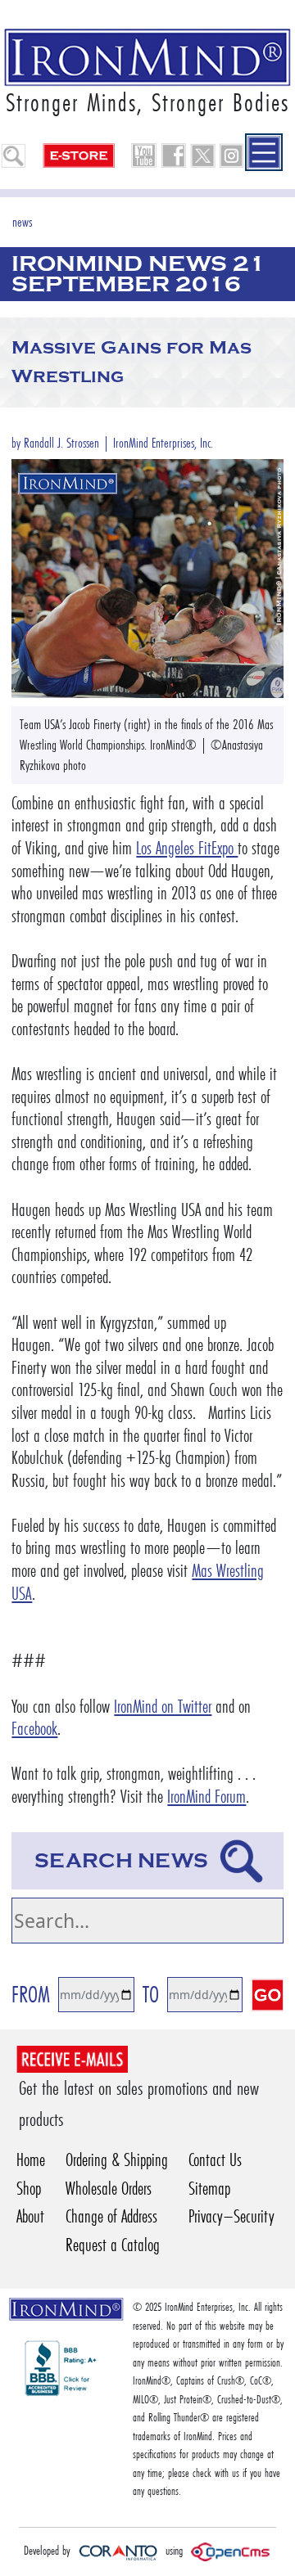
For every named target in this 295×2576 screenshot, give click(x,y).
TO (151, 1995)
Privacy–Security (231, 2216)
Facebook (34, 1729)
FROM (31, 1995)
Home (31, 2160)
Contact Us (215, 2160)
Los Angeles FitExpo (187, 848)
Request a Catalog (113, 2245)
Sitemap (209, 2189)
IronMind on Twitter (163, 1707)
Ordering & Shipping (117, 2160)
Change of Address (111, 2216)
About (30, 2216)
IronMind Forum (206, 1797)
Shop (29, 2189)
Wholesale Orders (109, 2189)
